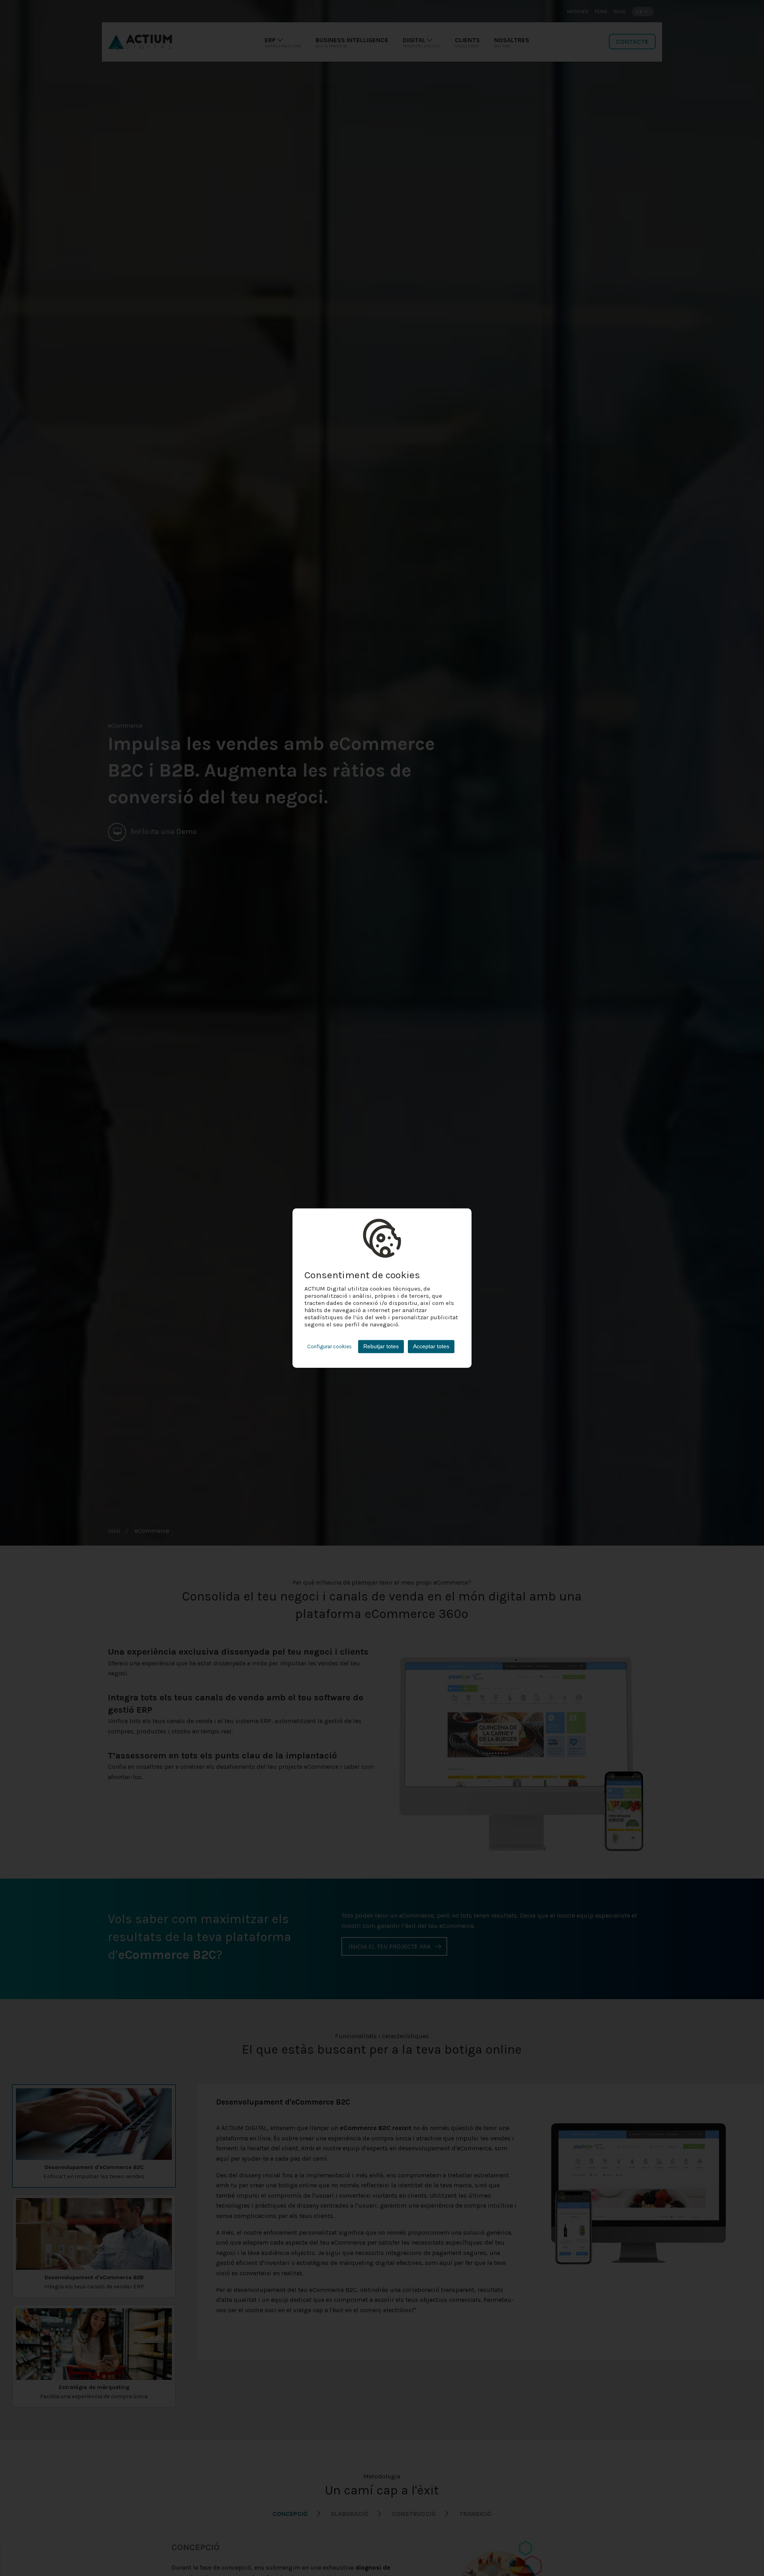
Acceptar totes (431, 1346)
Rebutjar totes (381, 1346)
